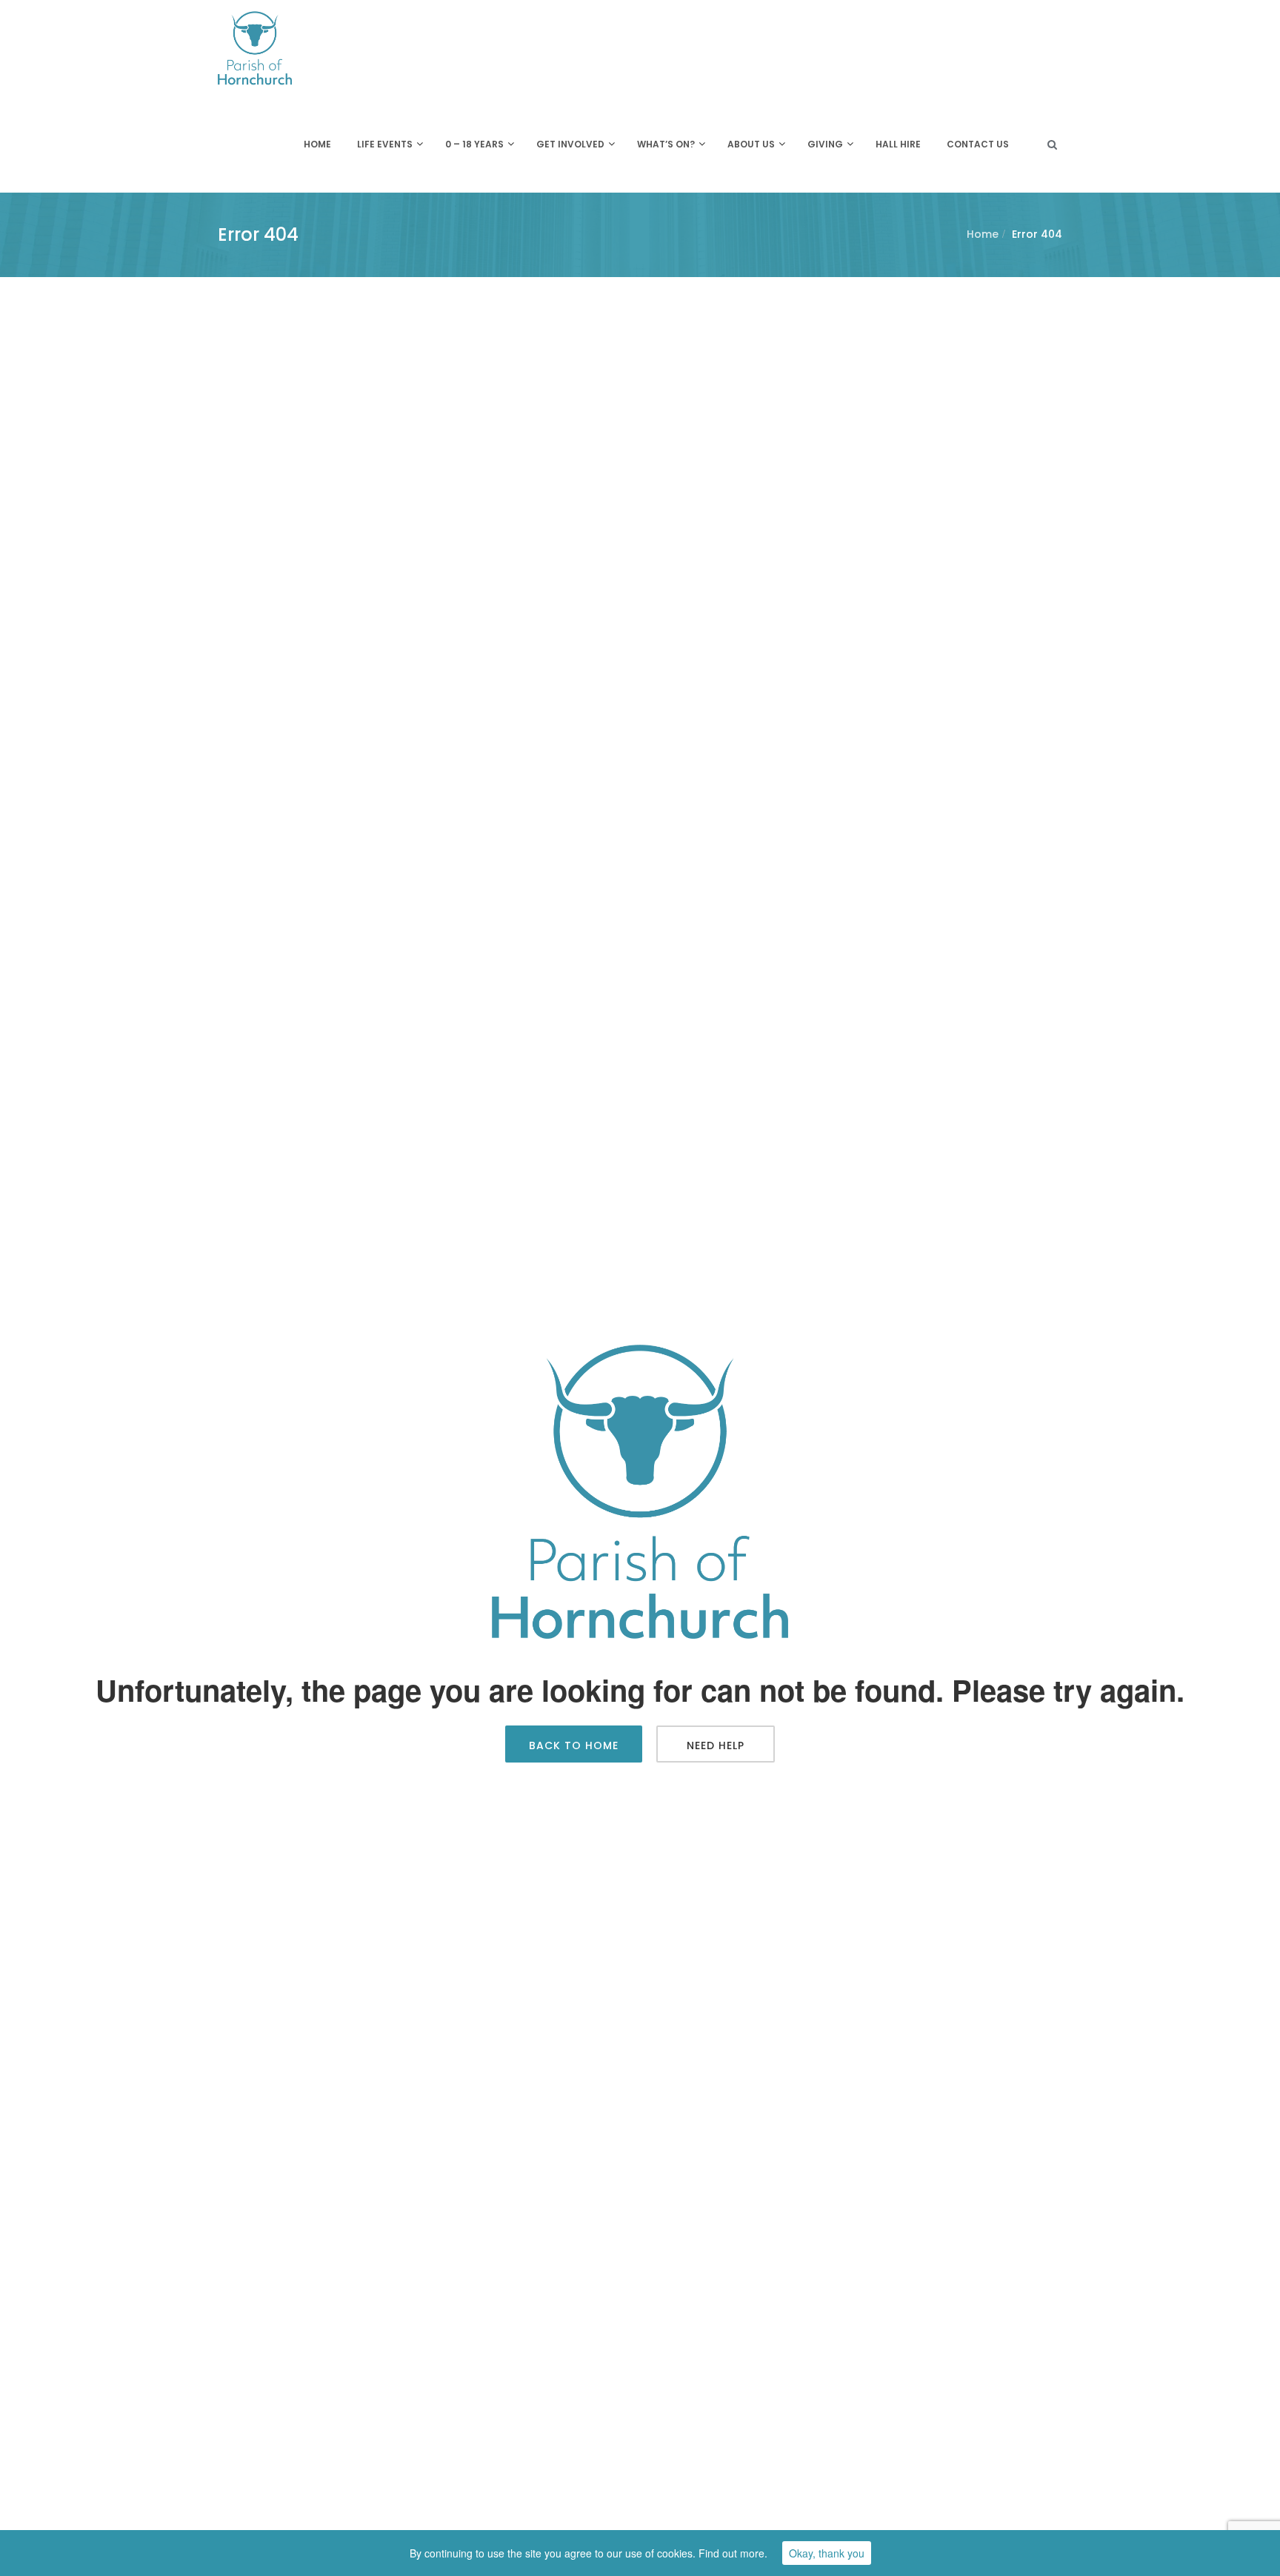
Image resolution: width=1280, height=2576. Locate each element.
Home (317, 144)
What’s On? (666, 144)
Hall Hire (898, 144)
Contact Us (978, 144)
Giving (825, 144)
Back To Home (574, 1745)
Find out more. (733, 2553)
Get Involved (570, 144)
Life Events (385, 144)
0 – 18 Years (474, 144)
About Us (751, 144)
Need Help (716, 1745)
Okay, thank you (827, 2553)
